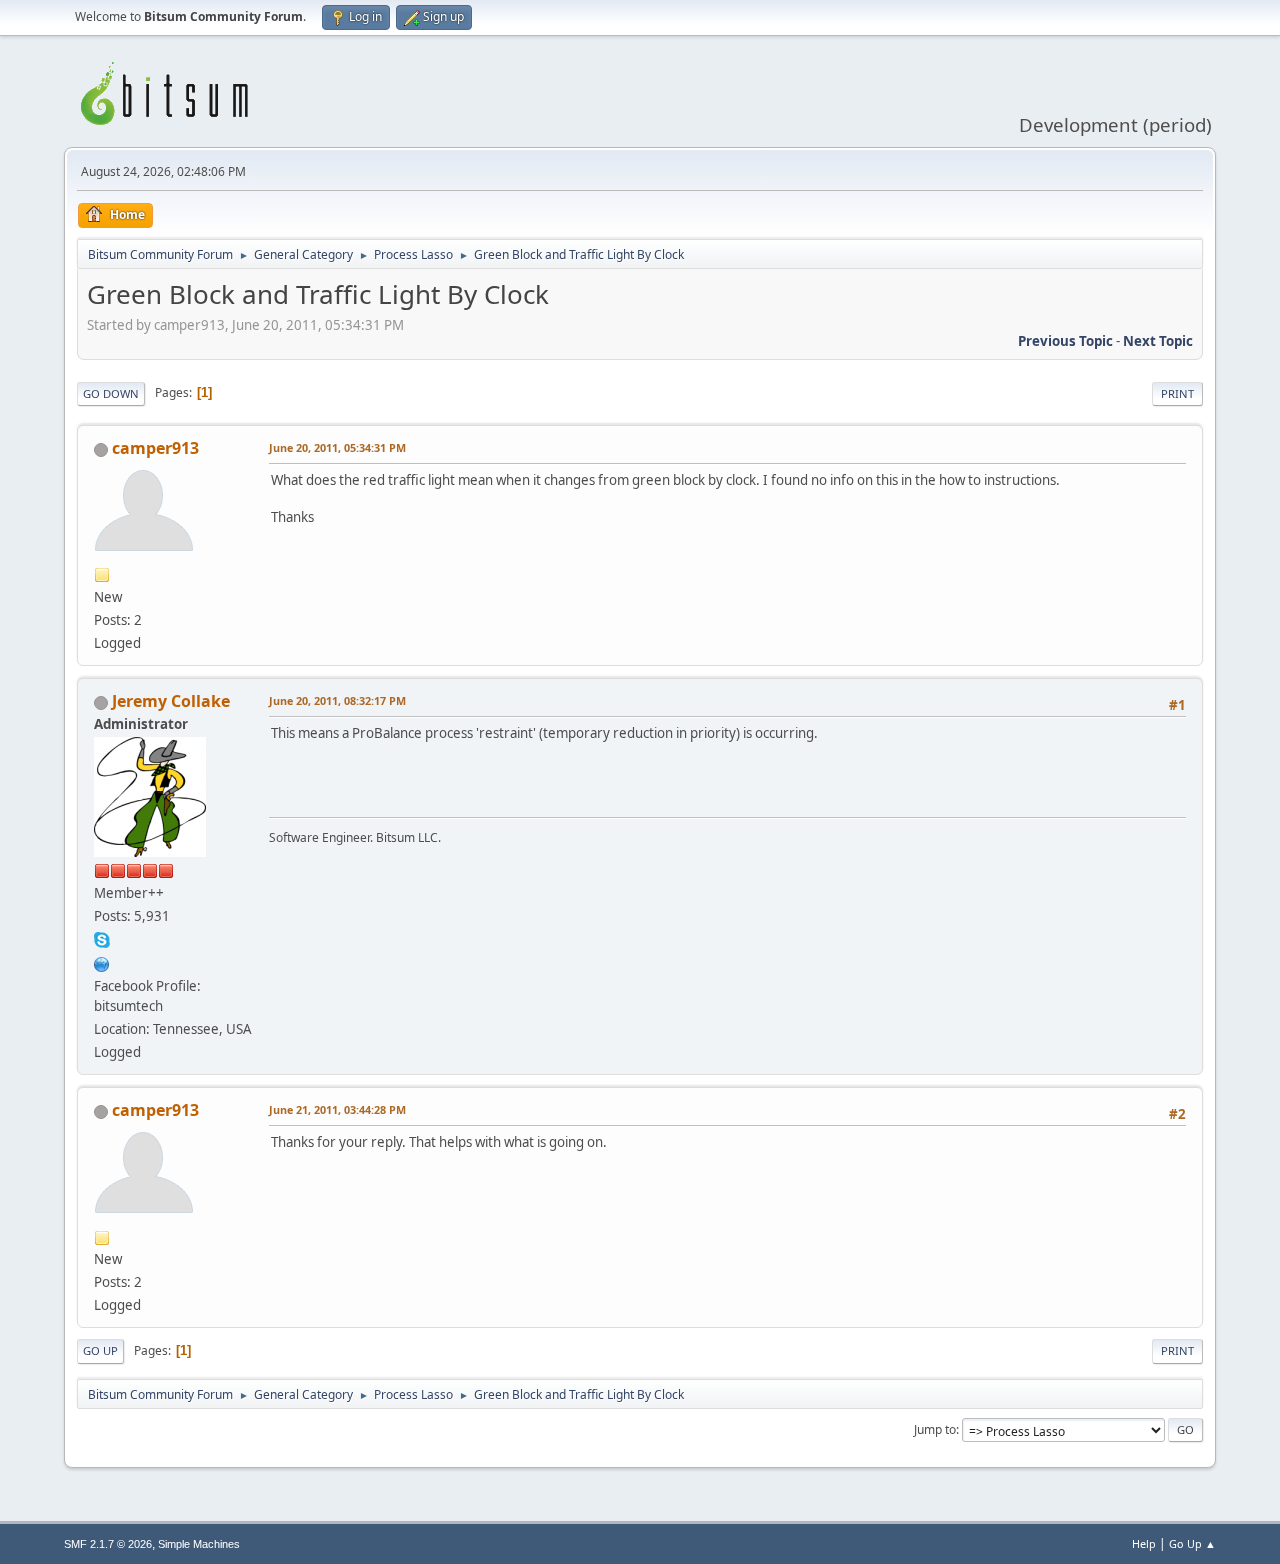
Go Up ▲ (1192, 1543)
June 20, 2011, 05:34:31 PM (337, 447)
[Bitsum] (102, 962)
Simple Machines (199, 1544)
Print (1177, 393)
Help (1144, 1543)
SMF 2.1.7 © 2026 (108, 1544)
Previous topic (1065, 341)
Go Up (100, 1350)
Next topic (1158, 341)
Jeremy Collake (171, 701)
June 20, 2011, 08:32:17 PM (337, 700)
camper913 (155, 448)
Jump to (935, 1429)
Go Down (111, 393)
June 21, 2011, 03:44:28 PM (337, 1109)
